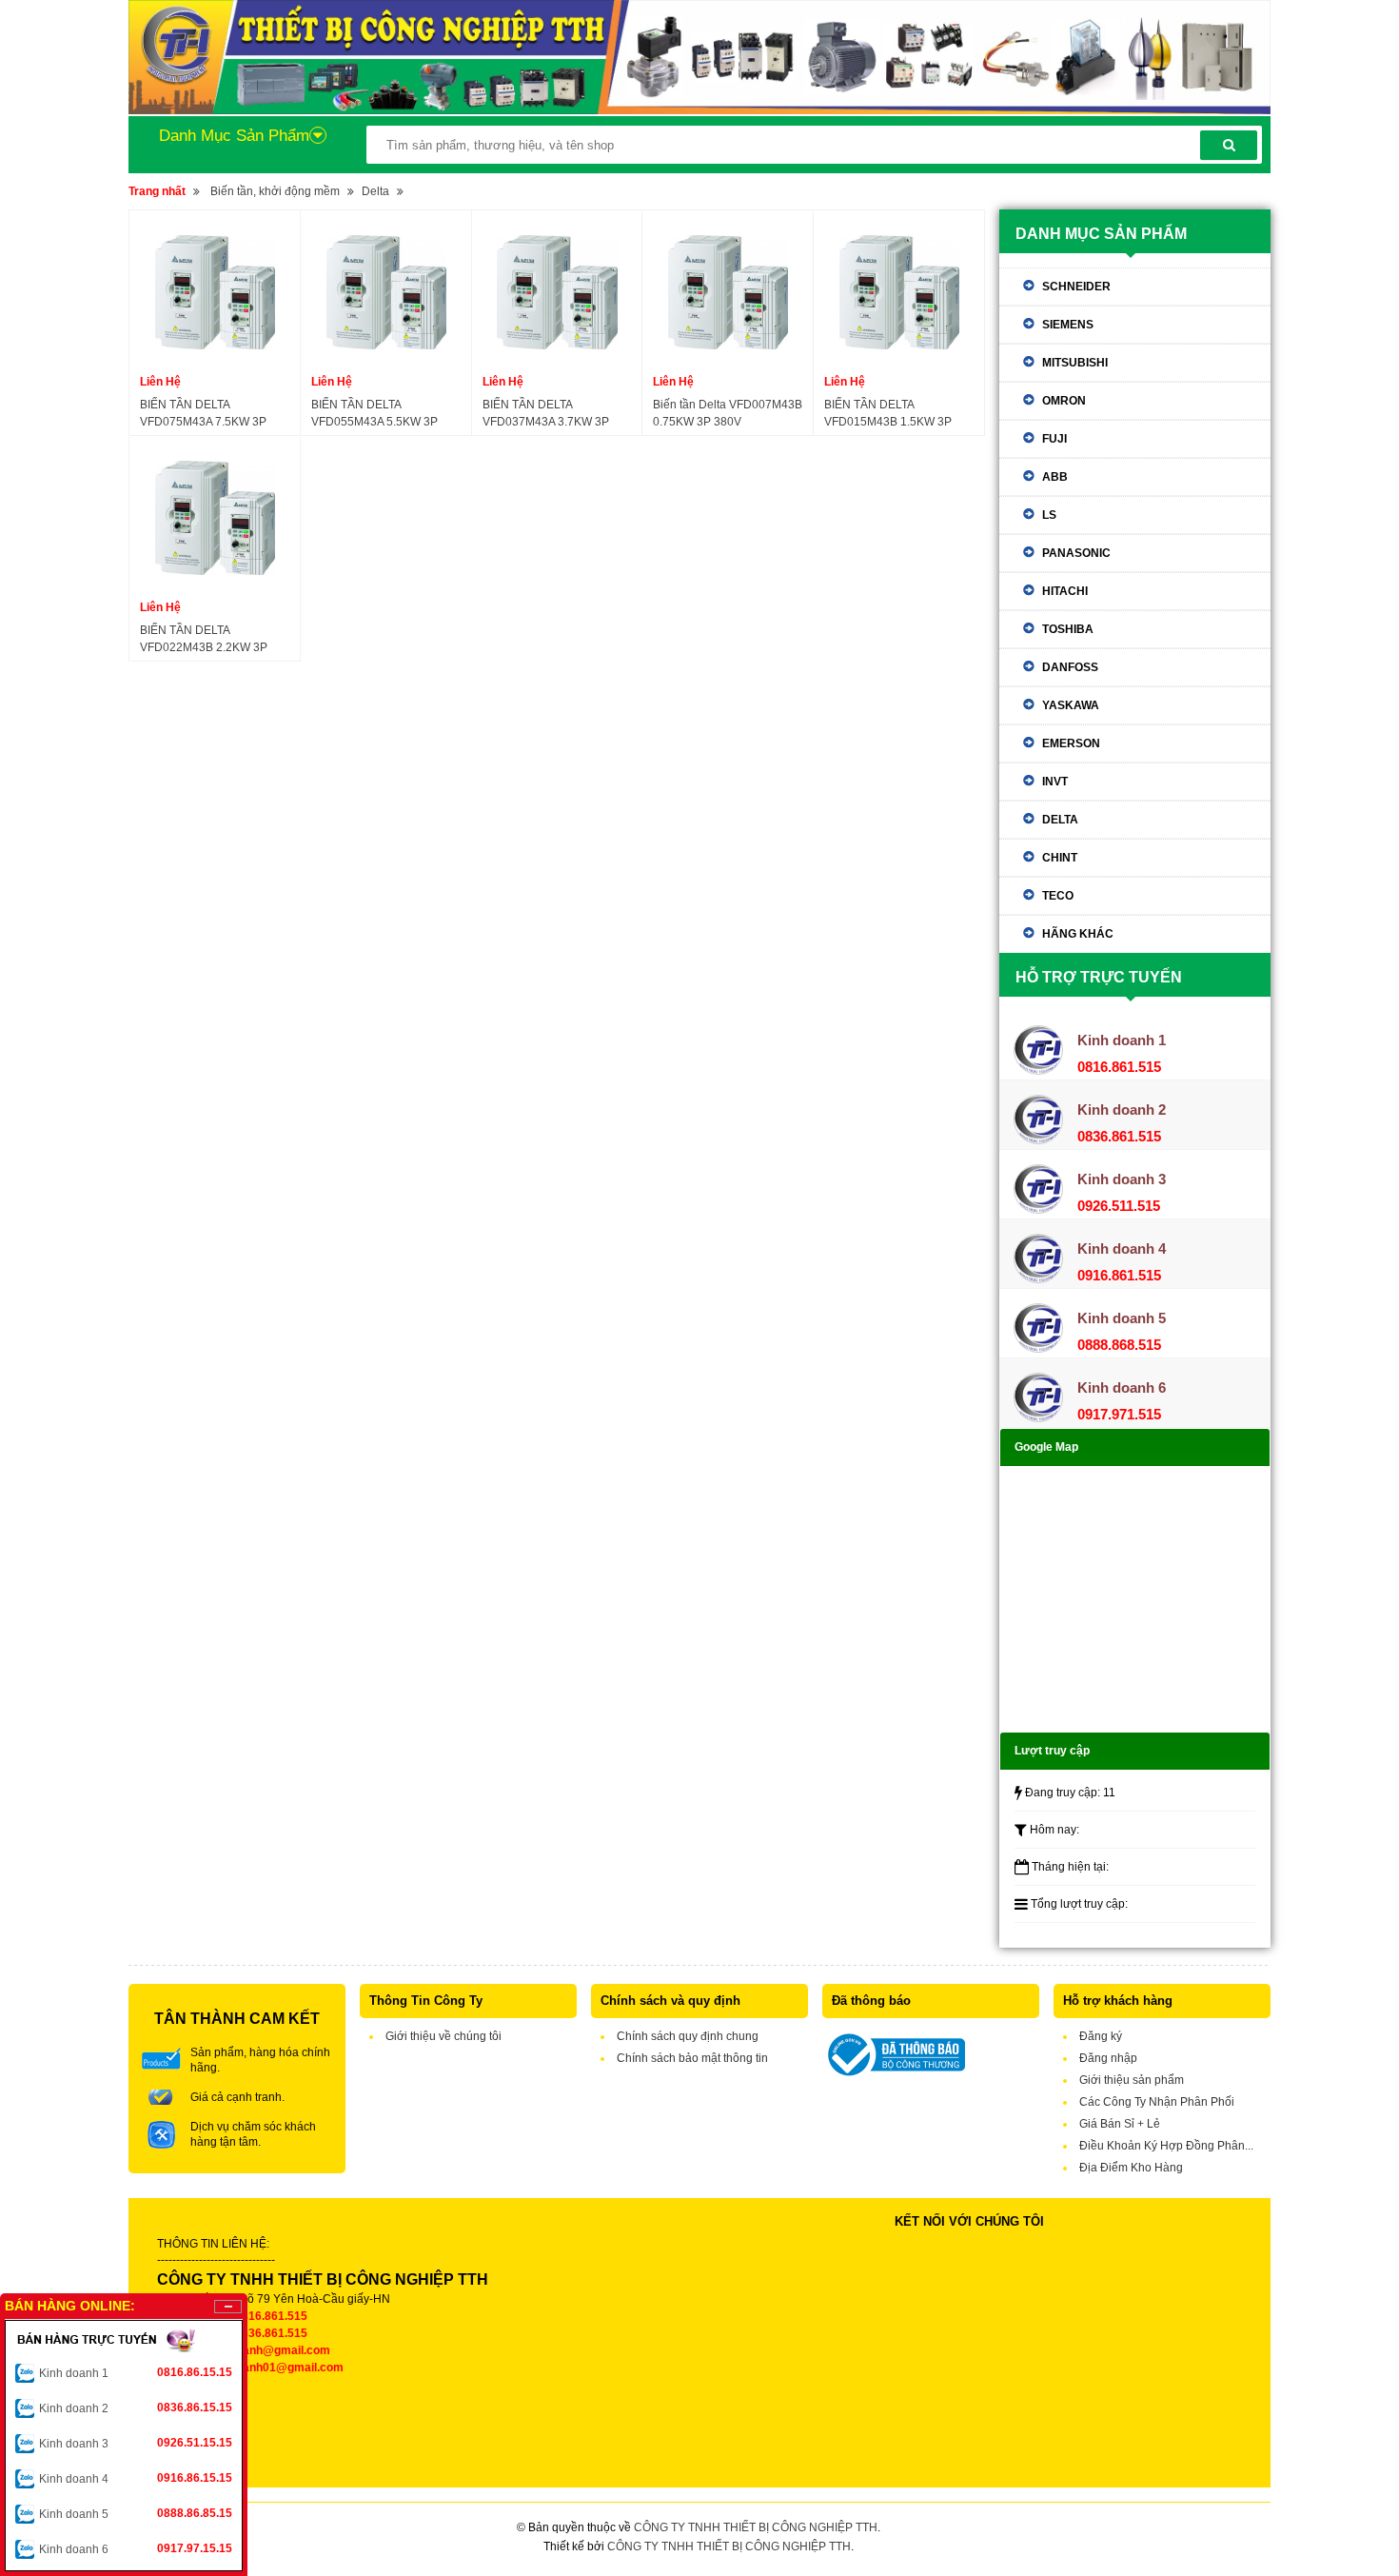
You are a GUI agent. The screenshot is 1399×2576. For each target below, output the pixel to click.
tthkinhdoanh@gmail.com (261, 2350)
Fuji (1054, 439)
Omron (1064, 401)
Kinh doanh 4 (136, 2478)
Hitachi (1065, 591)
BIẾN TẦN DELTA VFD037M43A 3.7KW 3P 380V (546, 414)
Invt (1055, 782)
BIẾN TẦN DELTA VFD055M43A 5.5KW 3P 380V (374, 414)
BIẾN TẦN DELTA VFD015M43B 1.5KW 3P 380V (888, 414)
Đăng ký (1101, 2036)
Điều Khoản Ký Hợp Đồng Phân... (1166, 2146)
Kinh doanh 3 (136, 2443)
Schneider (1076, 287)
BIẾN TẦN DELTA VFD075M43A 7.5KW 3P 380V (203, 414)
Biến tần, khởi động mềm (275, 191)
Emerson (1071, 743)
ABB (1055, 477)
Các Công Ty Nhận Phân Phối (1157, 2102)
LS (1049, 515)
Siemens (1068, 325)
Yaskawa (1071, 705)
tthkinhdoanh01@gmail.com (268, 2368)
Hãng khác (1078, 934)
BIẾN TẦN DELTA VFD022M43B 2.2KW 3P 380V (204, 640)
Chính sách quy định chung (688, 2036)
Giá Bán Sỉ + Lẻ (1120, 2124)
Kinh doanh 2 (136, 2408)
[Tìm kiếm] (1229, 145)
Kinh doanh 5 (136, 2514)
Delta (375, 191)
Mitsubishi (1075, 363)
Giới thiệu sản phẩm (1132, 2080)
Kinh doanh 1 (136, 2373)
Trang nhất (157, 191)
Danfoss (1070, 667)
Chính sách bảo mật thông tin (692, 2058)
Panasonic (1076, 553)
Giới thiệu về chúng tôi (443, 2036)
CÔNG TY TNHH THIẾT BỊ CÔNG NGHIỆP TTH (756, 2527)
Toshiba (1068, 629)
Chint (1060, 858)
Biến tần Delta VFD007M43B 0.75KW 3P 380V (728, 413)
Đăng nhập (1108, 2058)
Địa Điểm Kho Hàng (1131, 2168)
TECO (1058, 896)
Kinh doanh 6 (136, 2549)
